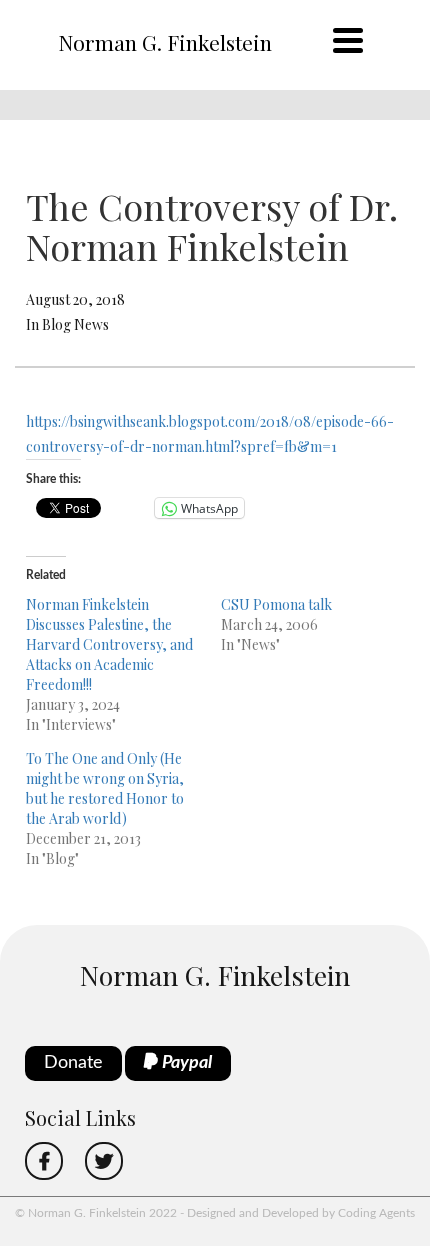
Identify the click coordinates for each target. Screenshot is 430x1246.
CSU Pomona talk (276, 604)
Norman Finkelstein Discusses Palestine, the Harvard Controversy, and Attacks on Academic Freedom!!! (109, 644)
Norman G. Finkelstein (165, 42)
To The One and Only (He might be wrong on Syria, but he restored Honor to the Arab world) (105, 788)
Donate (73, 1063)
